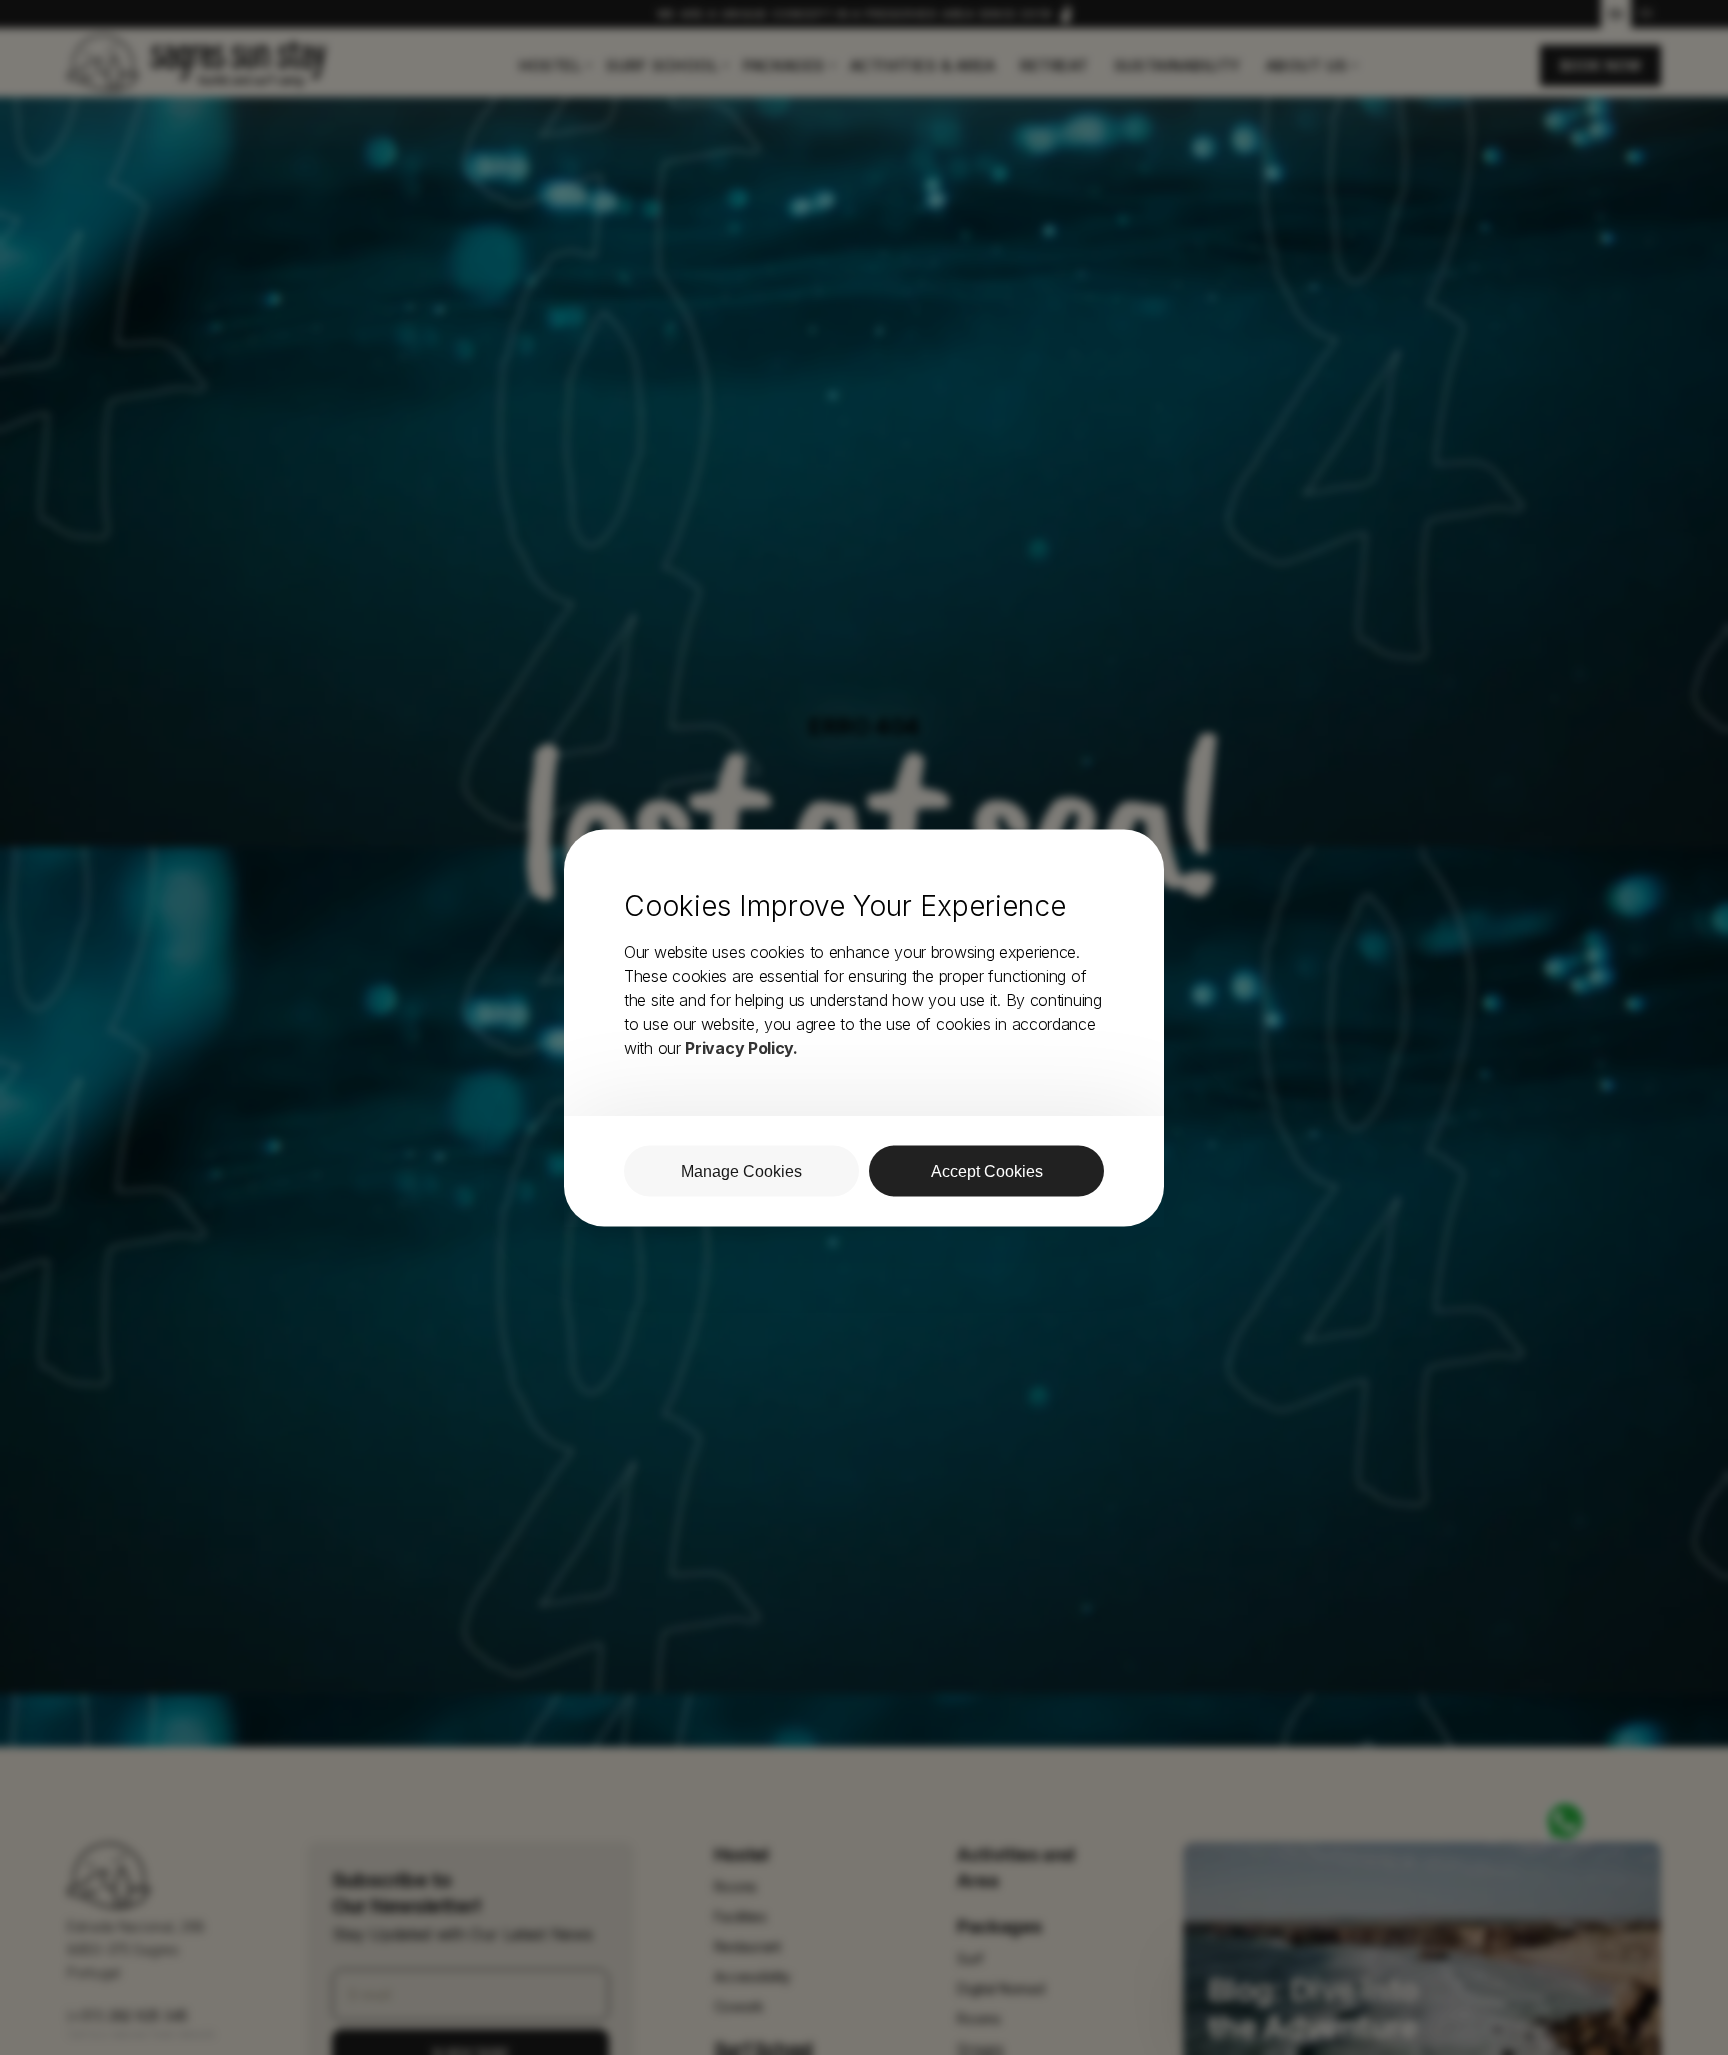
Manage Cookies (741, 1170)
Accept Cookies (987, 1170)
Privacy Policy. (741, 1047)
